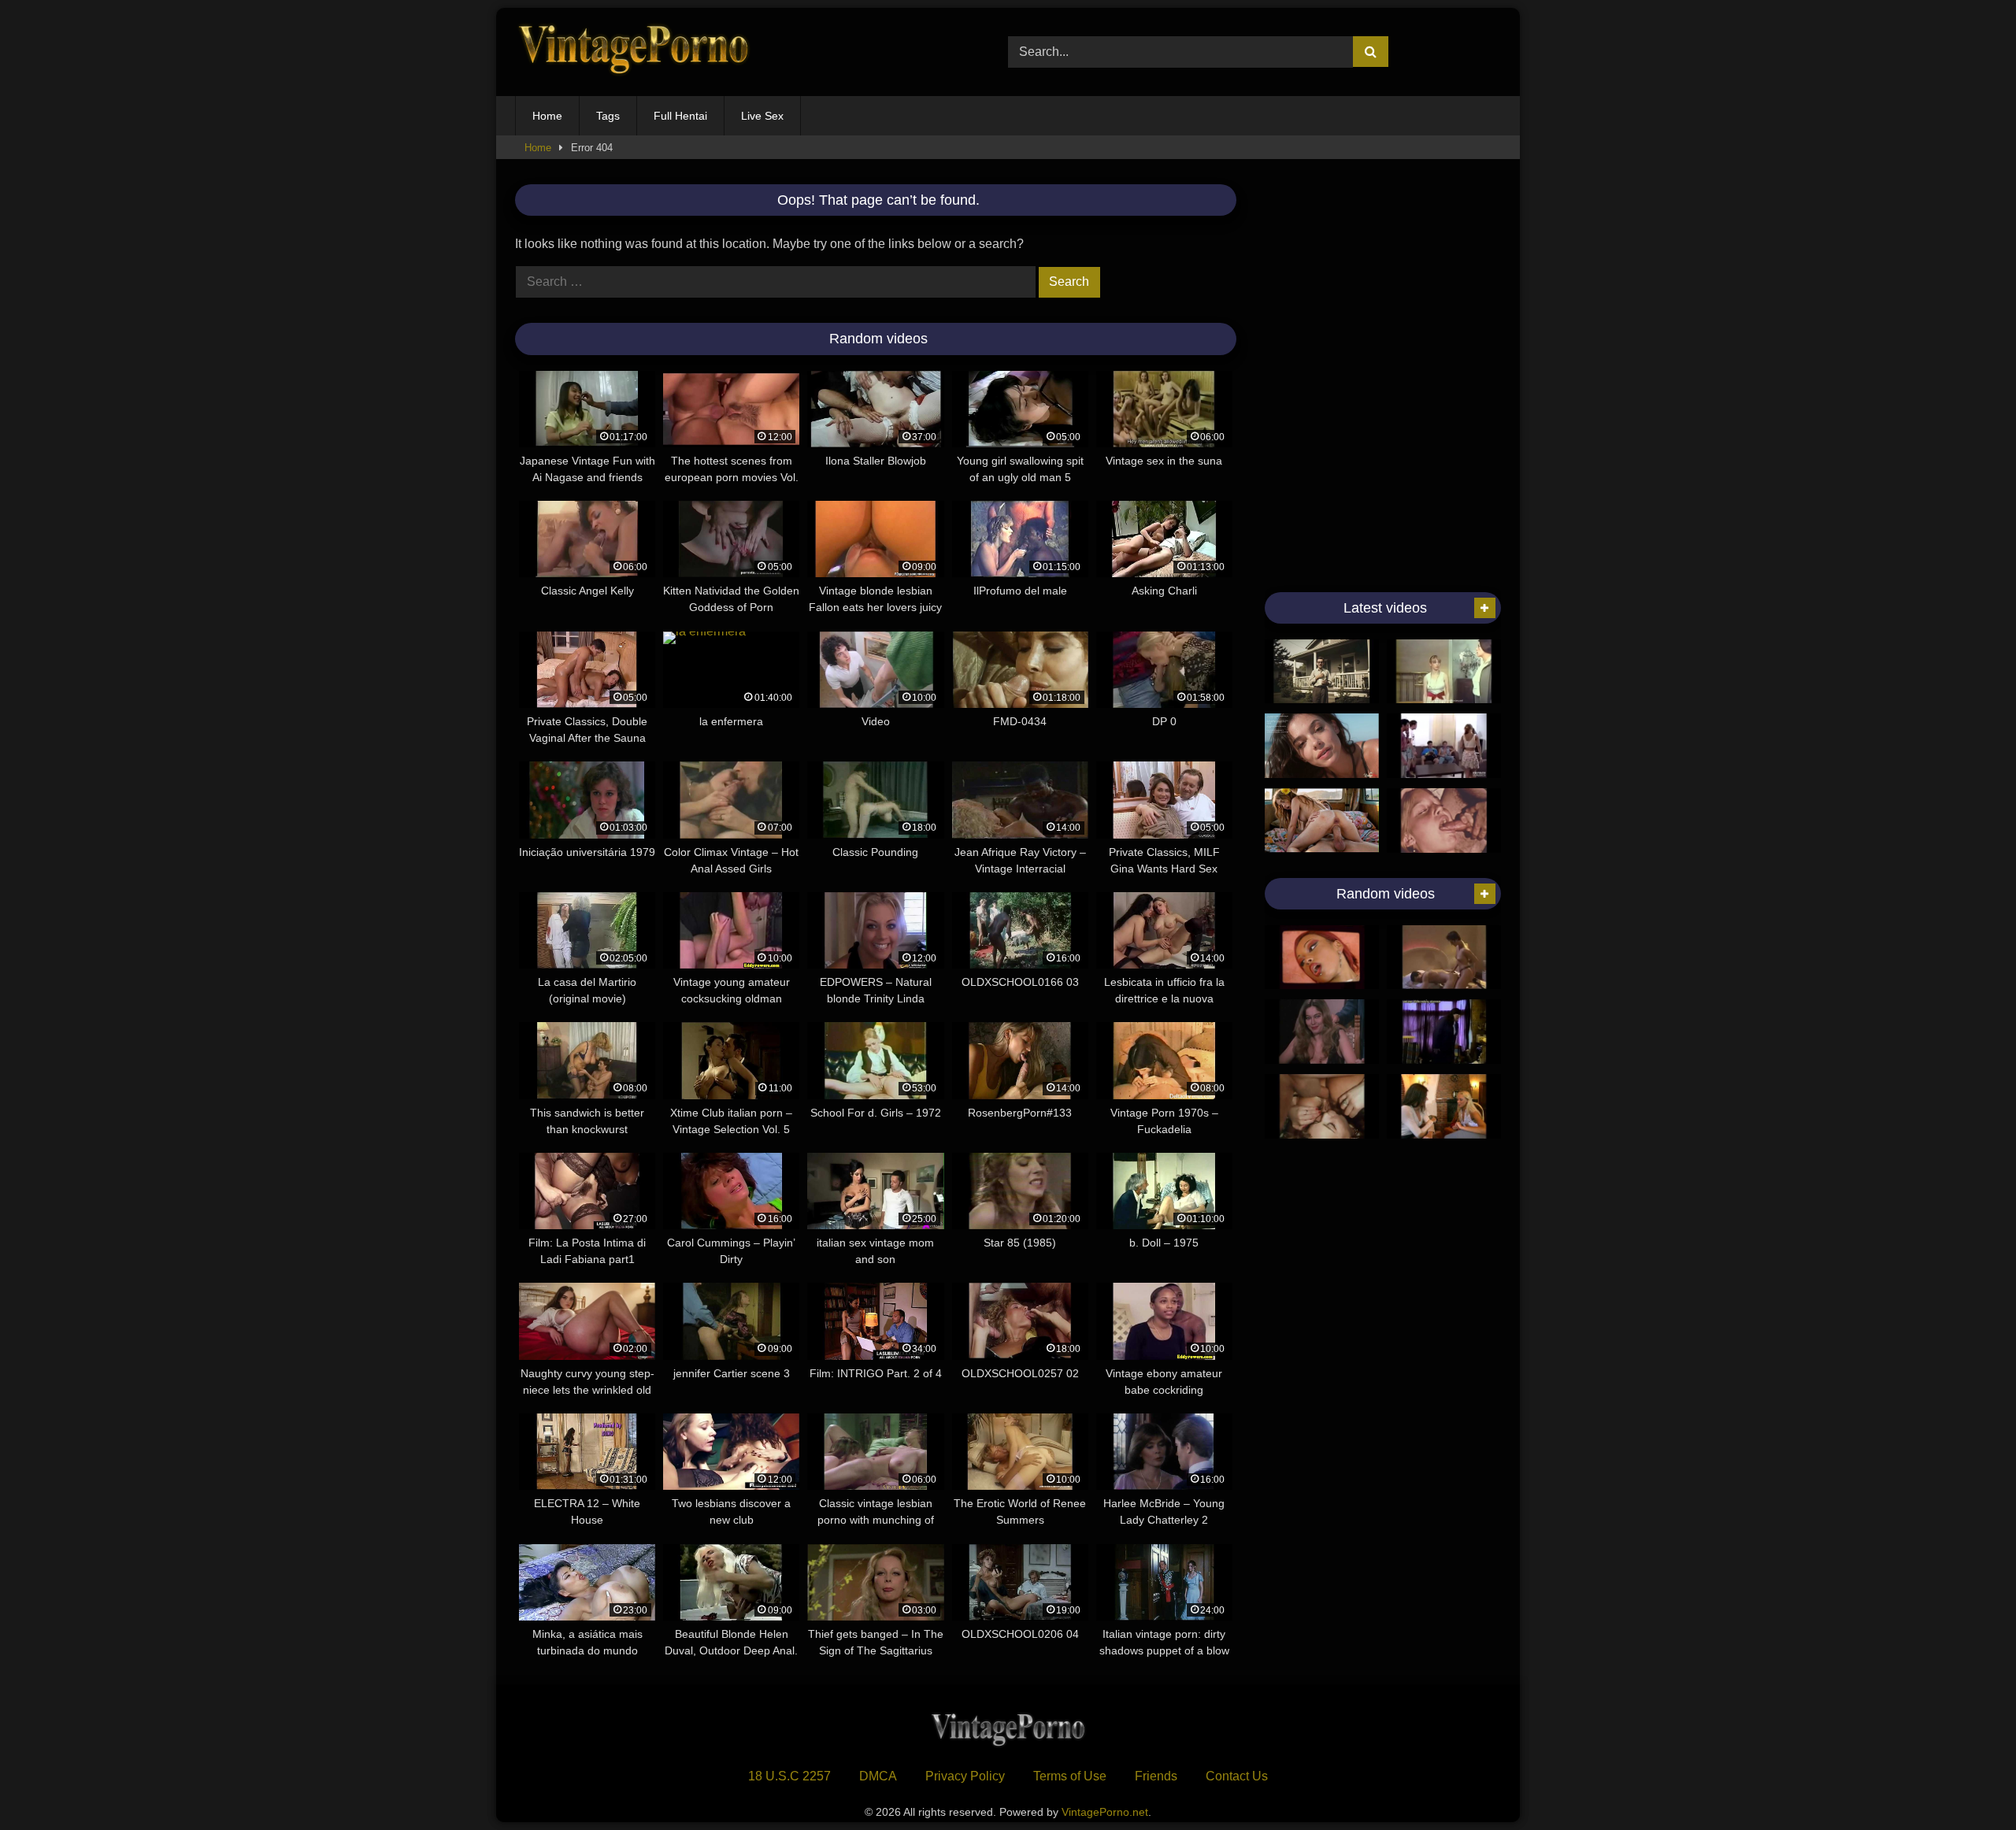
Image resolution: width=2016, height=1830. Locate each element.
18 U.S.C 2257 (789, 1776)
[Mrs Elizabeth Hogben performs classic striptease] (1444, 1032)
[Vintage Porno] (633, 52)
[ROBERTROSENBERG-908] (1444, 1106)
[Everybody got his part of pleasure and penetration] (1444, 958)
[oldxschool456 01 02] (1322, 1106)
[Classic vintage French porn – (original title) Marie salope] (1444, 672)
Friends (1156, 1776)
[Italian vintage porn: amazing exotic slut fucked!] (1322, 958)
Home (547, 116)
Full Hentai (680, 116)
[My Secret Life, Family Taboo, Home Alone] (1444, 821)
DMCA (878, 1776)
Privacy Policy (965, 1776)
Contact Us (1237, 1776)
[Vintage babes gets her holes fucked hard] (1444, 746)
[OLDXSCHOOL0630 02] (1322, 1032)
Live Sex (762, 116)
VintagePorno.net (1105, 1812)
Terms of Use (1070, 1776)
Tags (608, 116)
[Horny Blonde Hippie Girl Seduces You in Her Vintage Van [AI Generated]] (1322, 821)
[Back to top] (1967, 1783)
